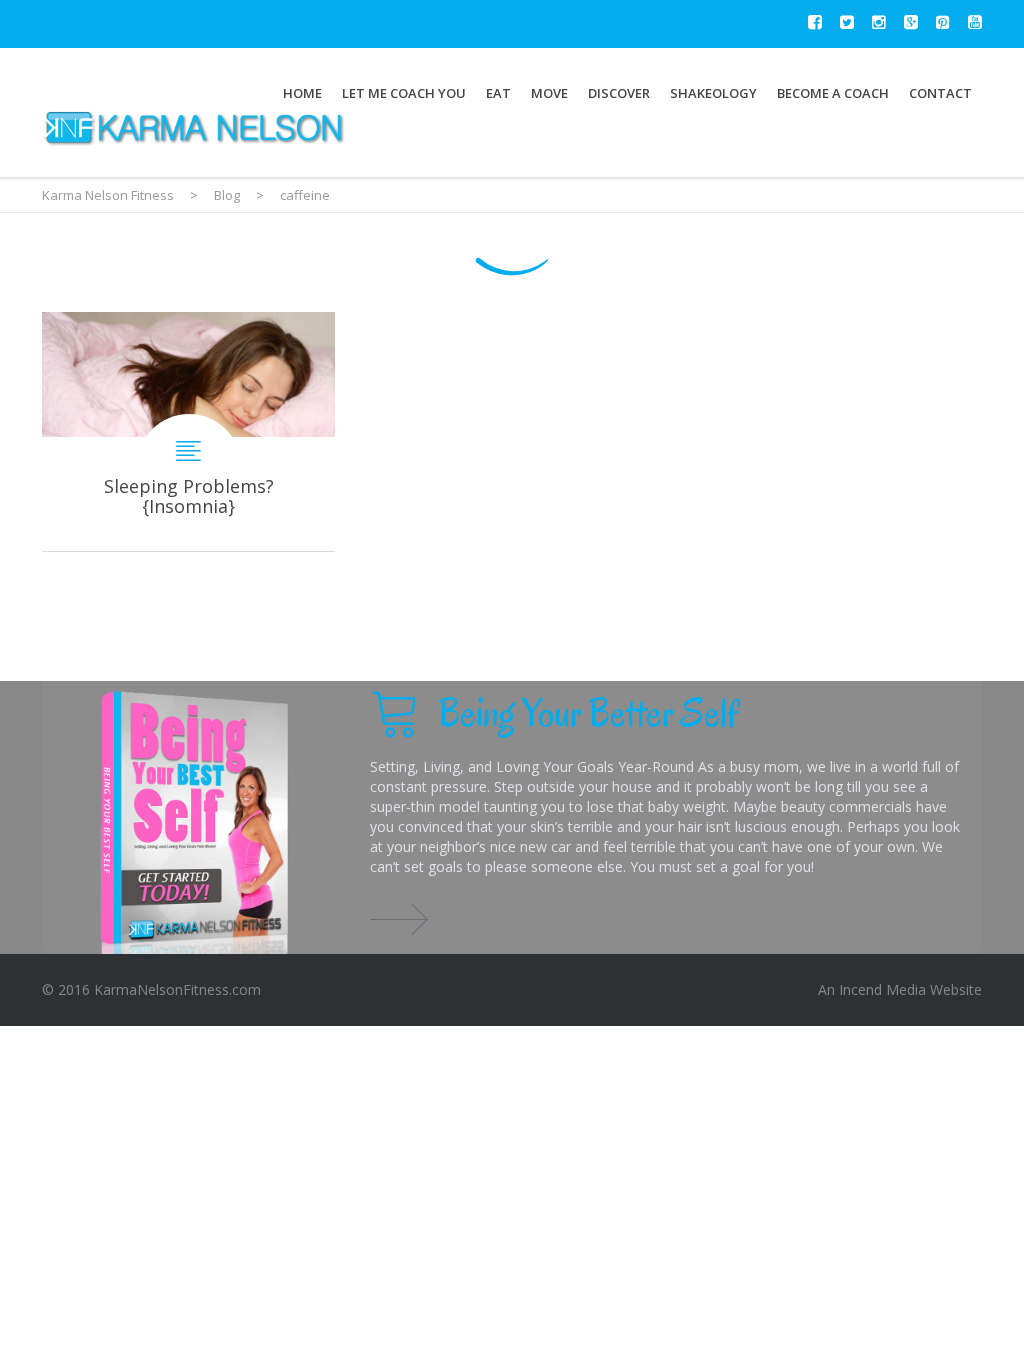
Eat (498, 93)
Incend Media (882, 989)
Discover (619, 93)
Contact (940, 93)
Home (302, 93)
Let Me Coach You (404, 93)
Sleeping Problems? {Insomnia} (188, 431)
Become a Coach (833, 93)
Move (549, 93)
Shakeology (713, 93)
